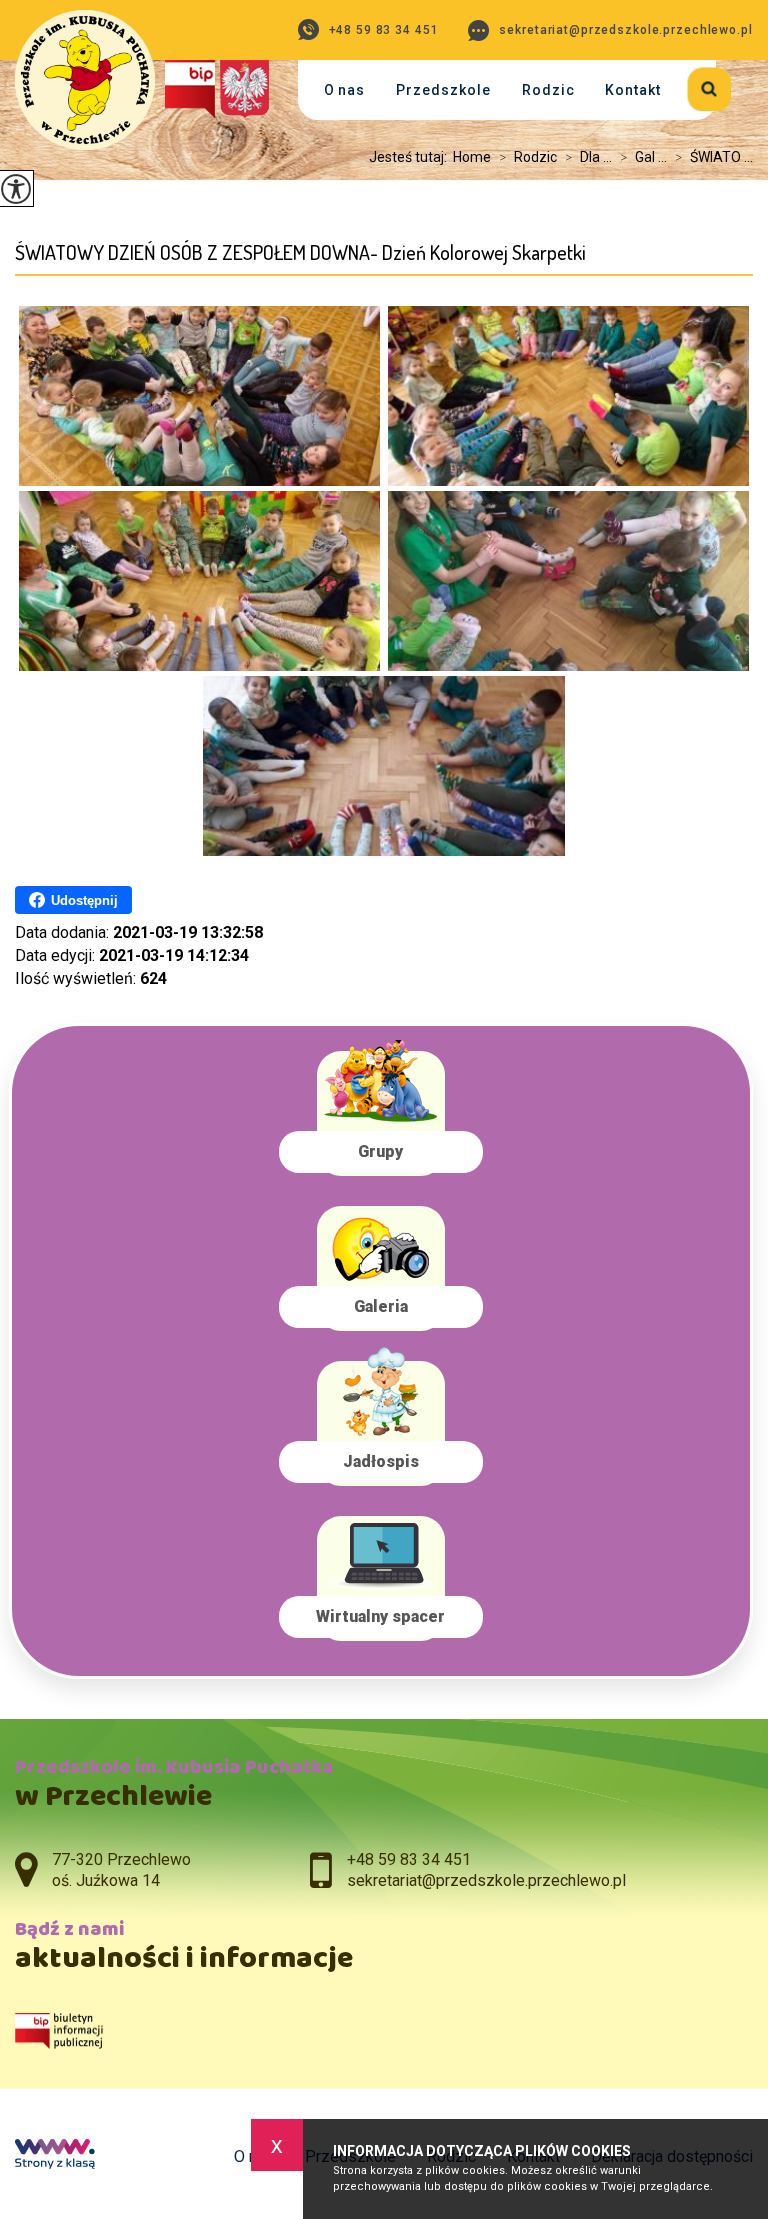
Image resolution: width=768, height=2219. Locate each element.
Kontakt (633, 90)
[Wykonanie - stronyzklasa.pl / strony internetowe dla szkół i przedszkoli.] (55, 2156)
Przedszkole (443, 90)
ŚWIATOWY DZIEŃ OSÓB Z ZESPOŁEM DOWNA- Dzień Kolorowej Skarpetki (300, 252)
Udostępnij (84, 900)
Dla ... (588, 157)
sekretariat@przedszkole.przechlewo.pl (625, 30)
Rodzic (548, 90)
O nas (345, 90)
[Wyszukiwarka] (696, 85)
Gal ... (643, 157)
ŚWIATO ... (714, 157)
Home (472, 157)
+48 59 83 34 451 (384, 30)
